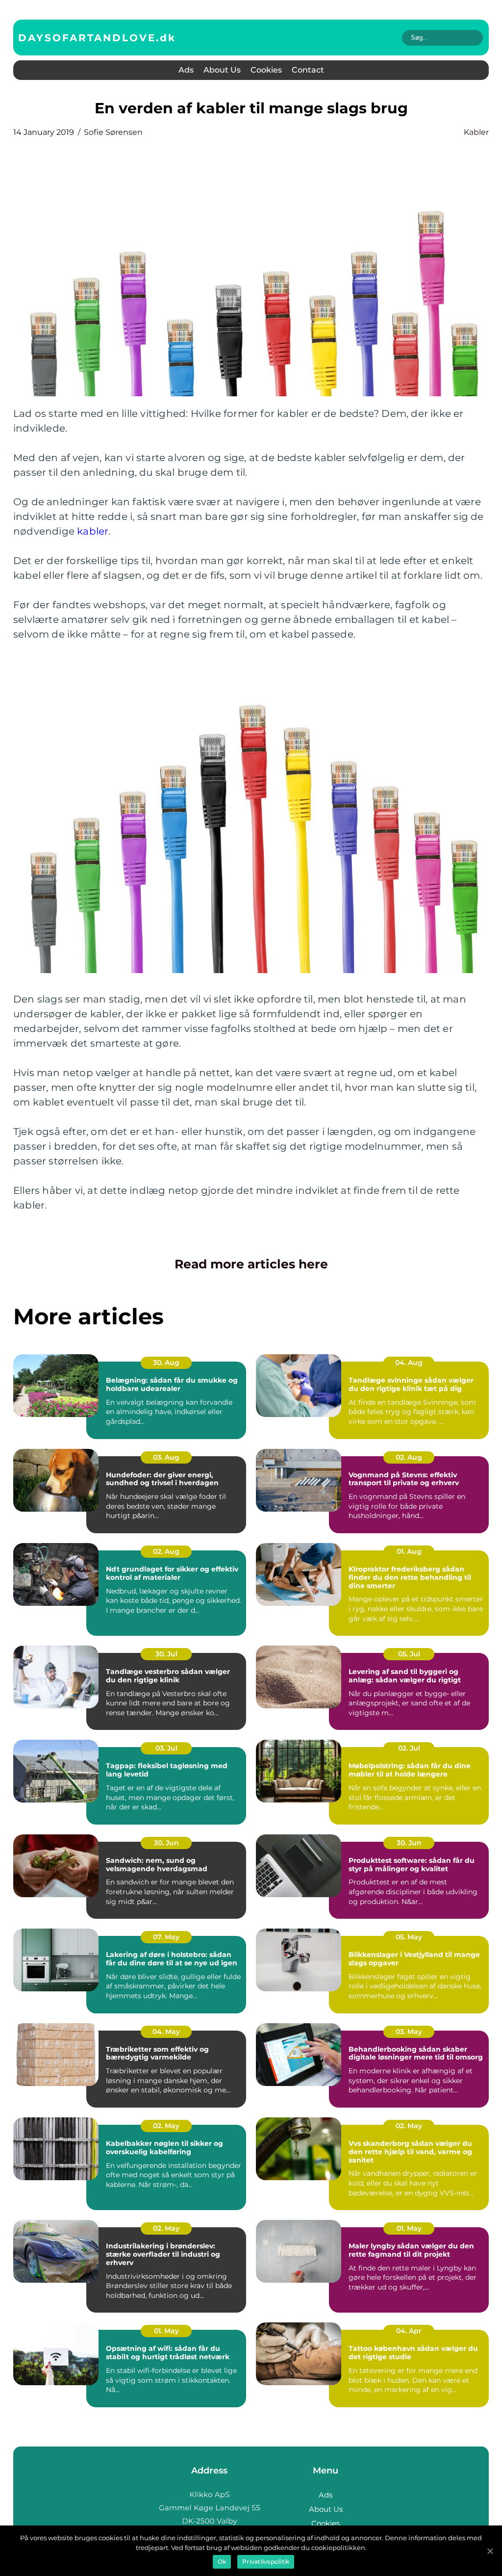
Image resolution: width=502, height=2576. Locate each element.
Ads (186, 70)
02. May (166, 2126)
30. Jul (166, 1654)
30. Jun (166, 1843)
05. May (409, 1937)
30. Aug (166, 1363)
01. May (409, 2228)
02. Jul (409, 1748)
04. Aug (409, 1363)
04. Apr (409, 2331)
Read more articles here (251, 1264)
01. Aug (409, 1551)
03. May (409, 2032)
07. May (166, 1937)
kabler (476, 132)
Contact (308, 70)
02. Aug (409, 1457)
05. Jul (409, 1654)
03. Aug (166, 1457)
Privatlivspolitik (266, 2562)
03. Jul (166, 1748)
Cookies (266, 70)
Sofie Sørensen (113, 132)
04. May (166, 2032)
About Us (222, 70)
